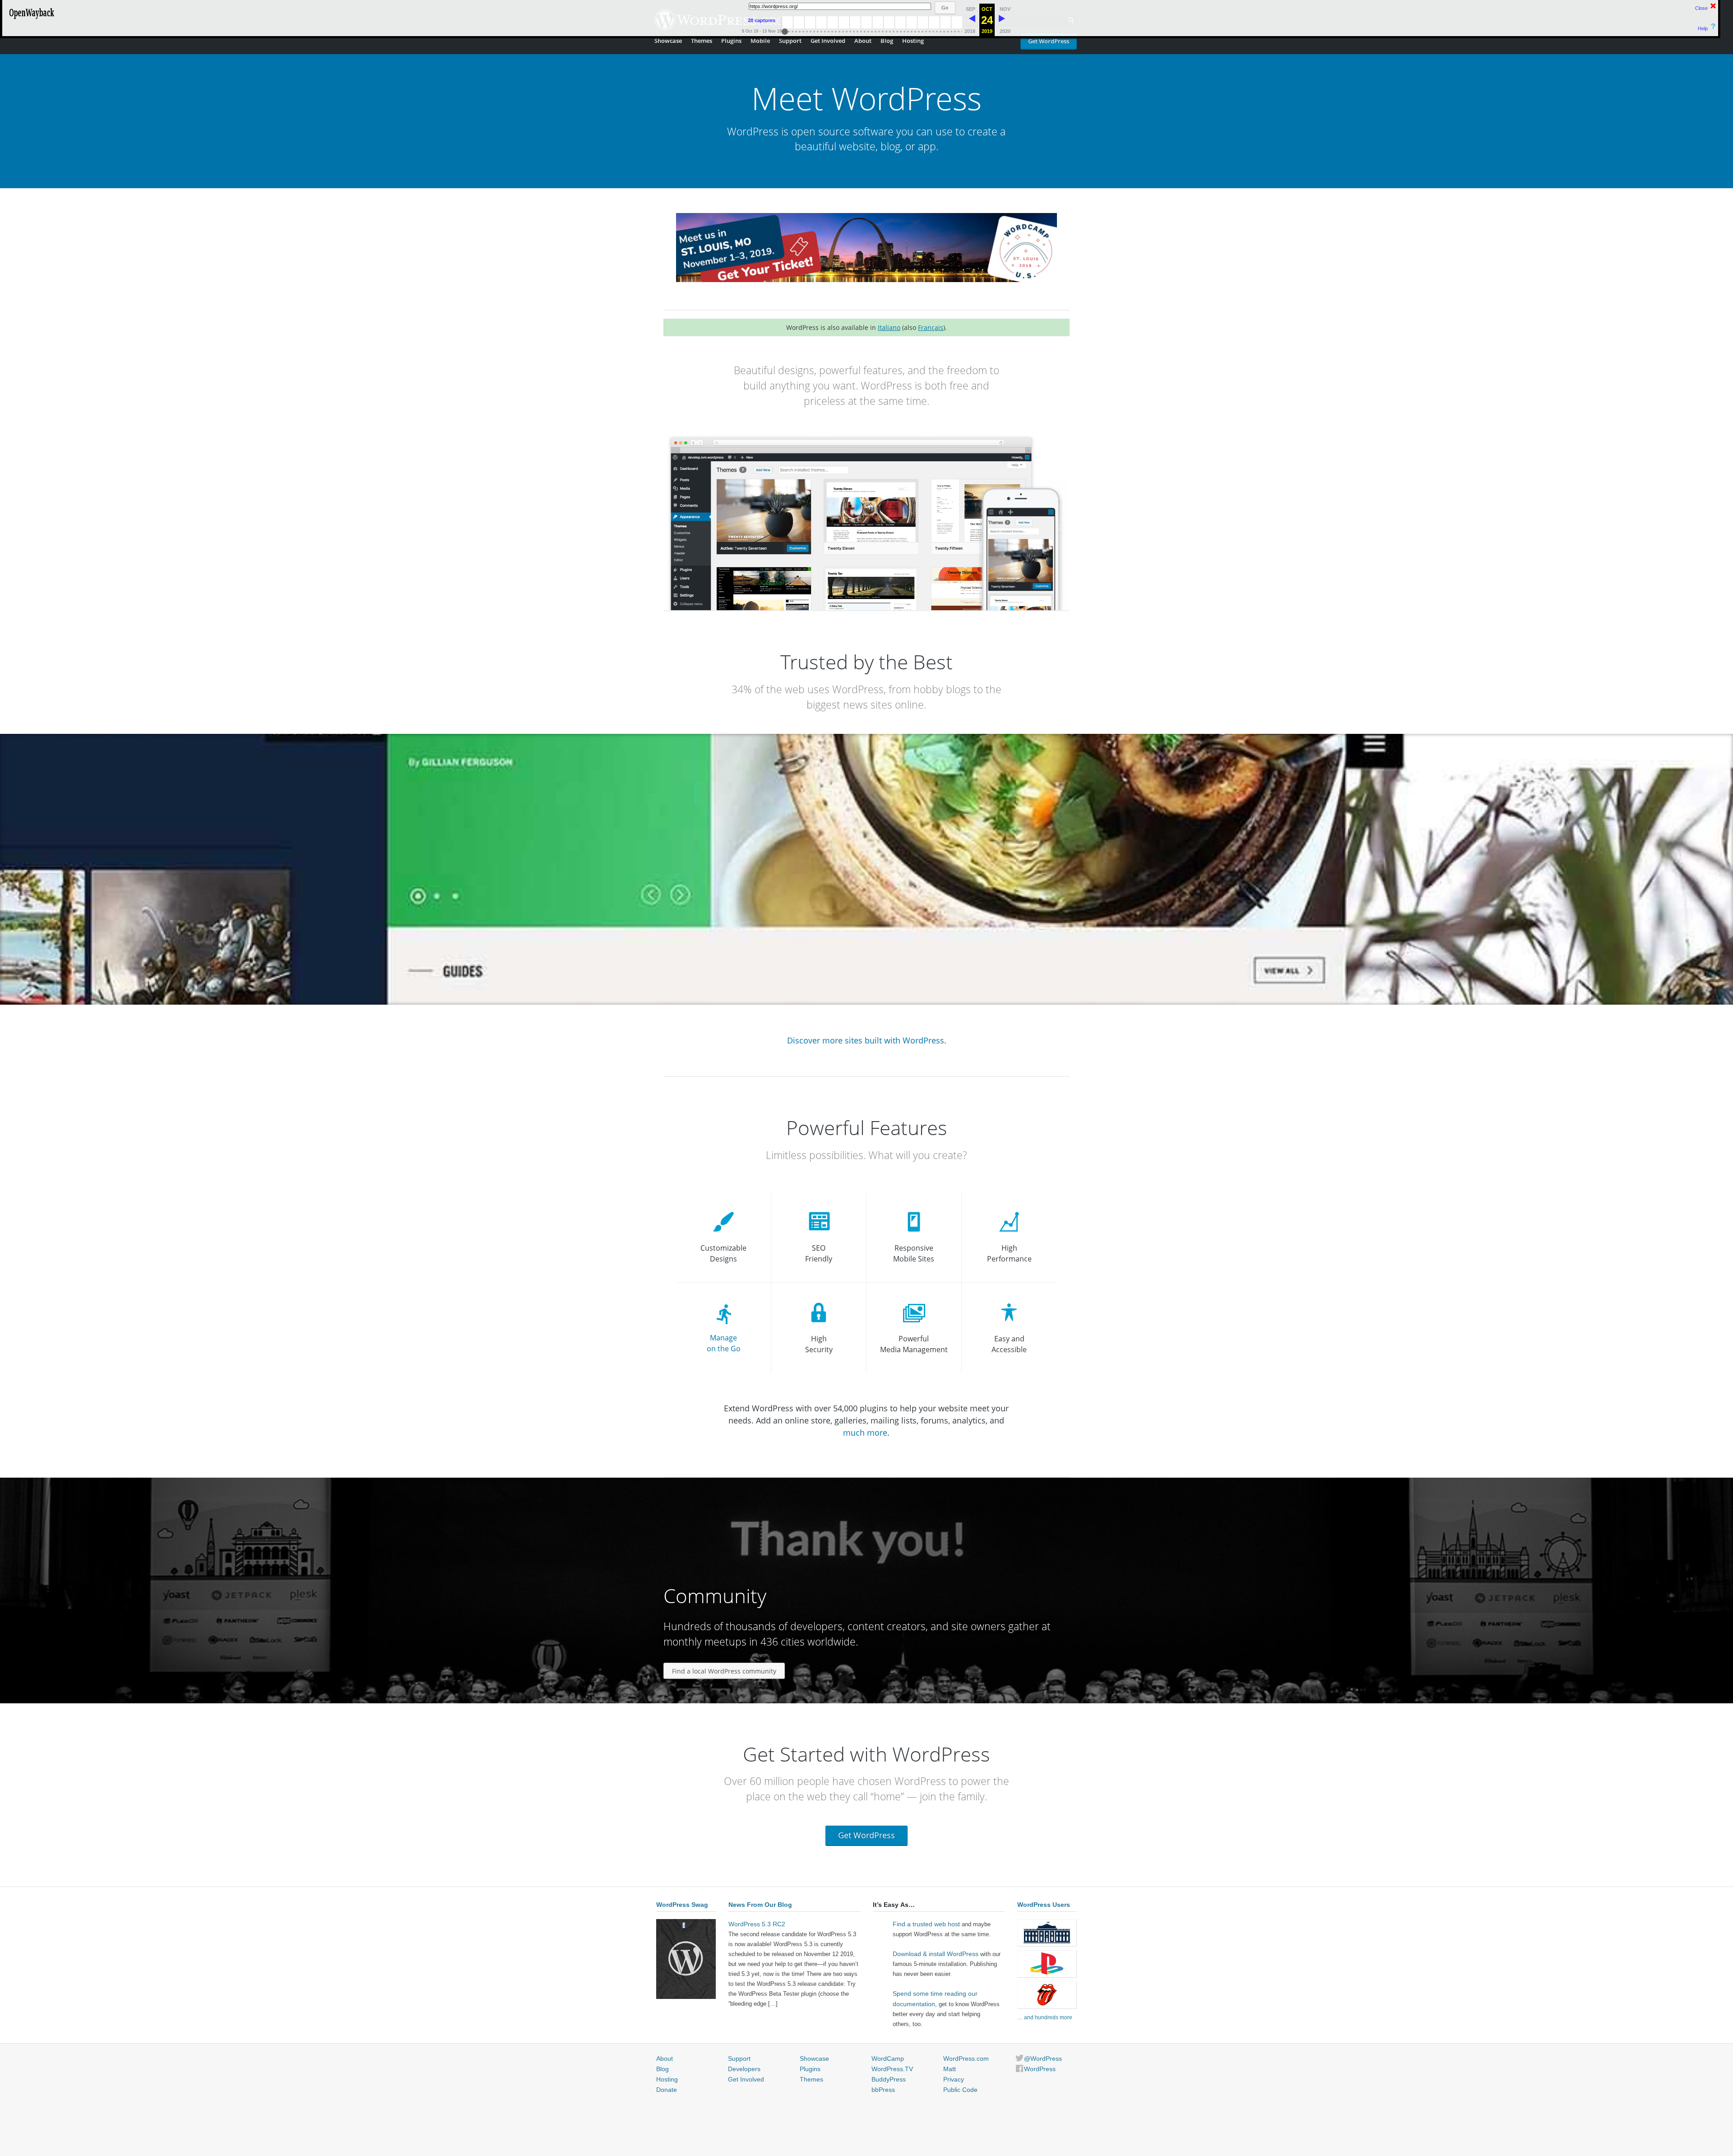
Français (931, 327)
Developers (744, 2069)
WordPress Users (1044, 1905)
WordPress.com (966, 2059)
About (863, 41)
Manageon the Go (724, 1343)
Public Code (960, 2090)
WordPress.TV (892, 2069)
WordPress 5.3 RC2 (757, 1924)
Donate (667, 2090)
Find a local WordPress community (724, 1671)
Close (1701, 8)
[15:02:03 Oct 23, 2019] (972, 20)
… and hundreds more (1045, 2017)
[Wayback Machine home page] (32, 20)
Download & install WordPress (936, 1954)
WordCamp (888, 2059)
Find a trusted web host (926, 1924)
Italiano (889, 327)
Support (790, 41)
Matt (950, 2069)
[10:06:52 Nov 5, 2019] (1002, 20)
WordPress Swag (682, 1905)
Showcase (668, 41)
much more (865, 1433)
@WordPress (1043, 2059)
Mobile (760, 41)
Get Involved (828, 41)
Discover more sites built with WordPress (866, 1040)
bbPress (883, 2090)
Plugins (731, 41)
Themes (702, 41)
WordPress (1040, 2069)
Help (1703, 28)
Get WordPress (1049, 41)
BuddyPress (889, 2079)
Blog (887, 41)
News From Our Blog (760, 1905)
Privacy (954, 2079)
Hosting (913, 41)
